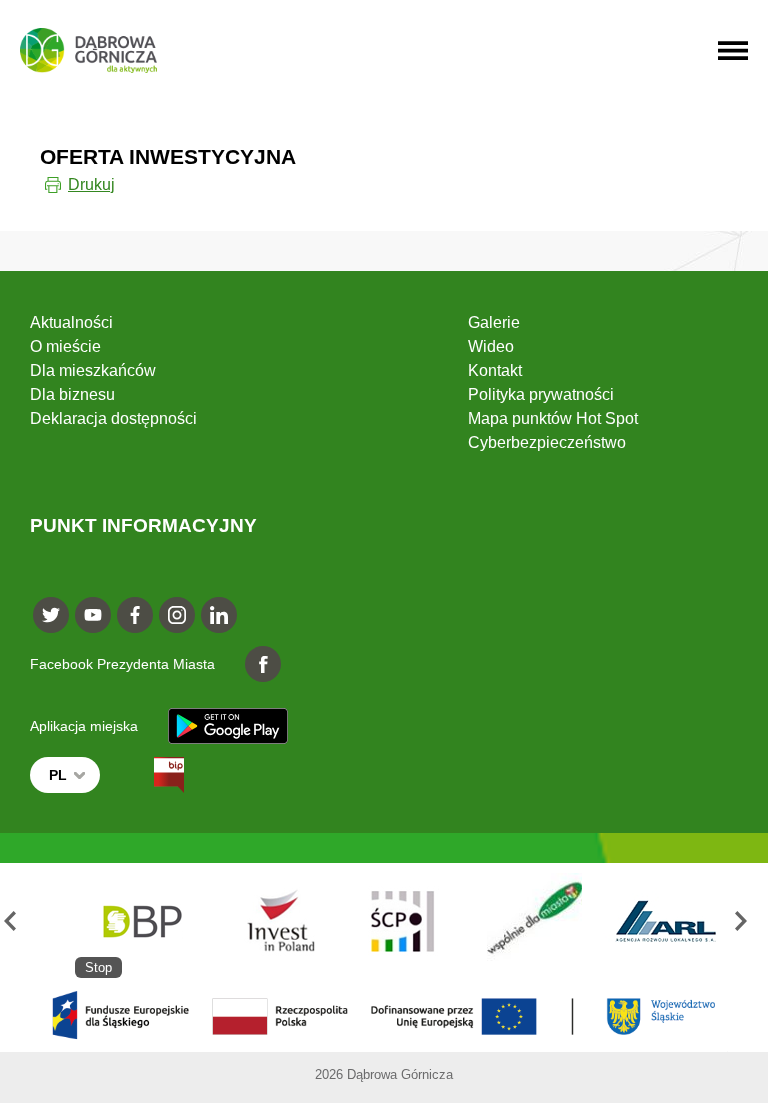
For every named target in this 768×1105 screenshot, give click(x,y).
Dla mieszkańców (93, 370)
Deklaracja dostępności (113, 418)
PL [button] (58, 775)
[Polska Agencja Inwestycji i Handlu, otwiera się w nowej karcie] (271, 920)
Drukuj (91, 184)
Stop (98, 967)
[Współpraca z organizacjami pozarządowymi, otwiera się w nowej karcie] (534, 920)
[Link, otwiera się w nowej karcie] (151, 775)
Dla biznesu (72, 394)
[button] (18, 920)
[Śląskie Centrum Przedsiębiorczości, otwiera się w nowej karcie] (403, 920)
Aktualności (71, 322)
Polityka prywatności (541, 394)
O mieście (65, 346)
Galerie (494, 322)
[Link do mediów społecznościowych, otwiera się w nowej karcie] (51, 615)
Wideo (491, 346)
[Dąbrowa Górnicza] (88, 50)
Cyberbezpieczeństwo (547, 442)
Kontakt (495, 370)
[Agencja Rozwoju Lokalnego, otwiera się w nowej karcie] (665, 920)
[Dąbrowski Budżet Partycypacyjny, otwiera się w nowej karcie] (140, 920)
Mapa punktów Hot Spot (553, 418)
